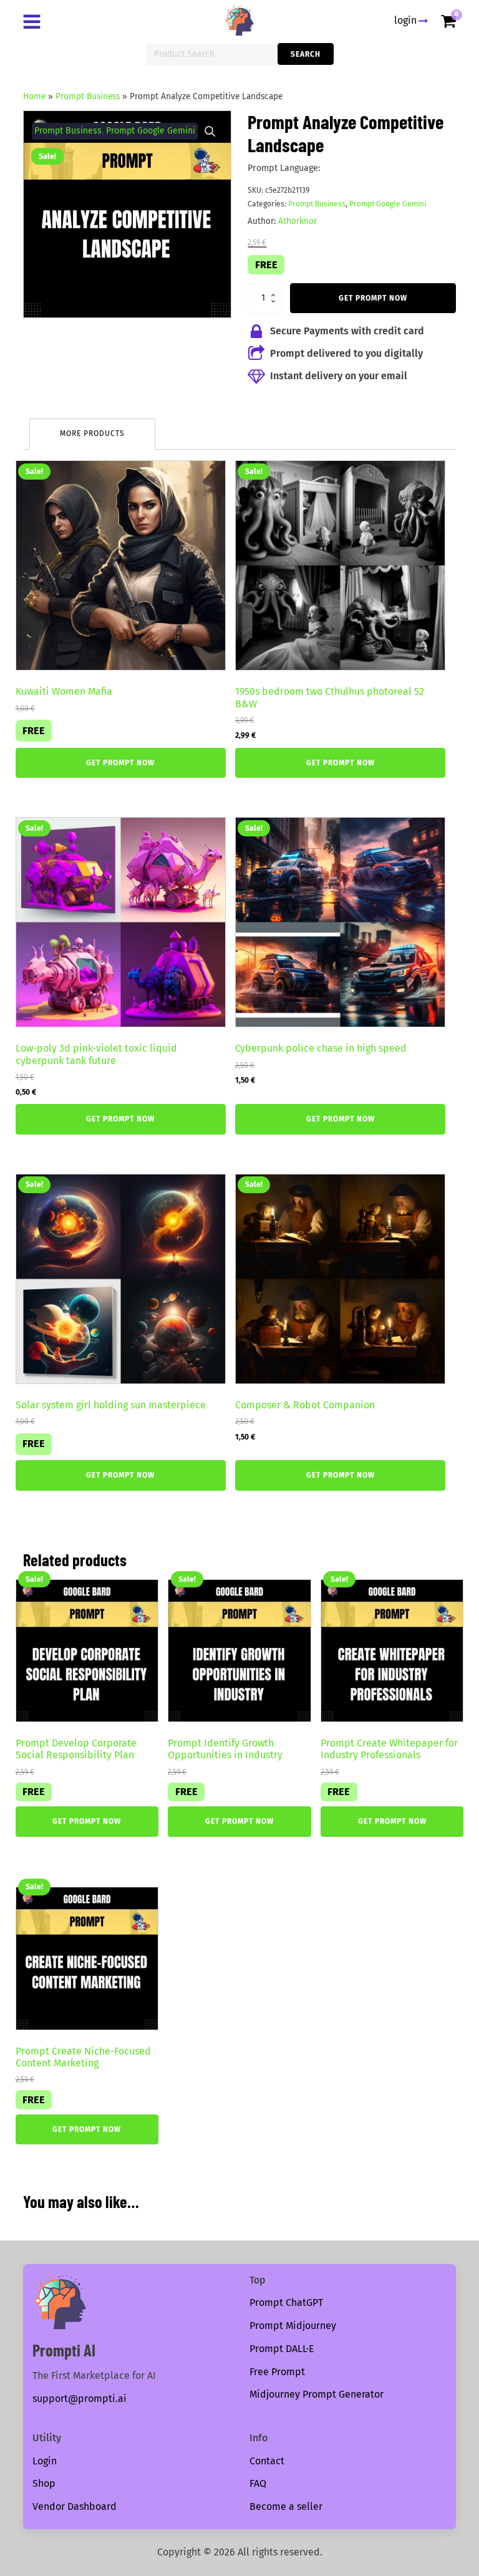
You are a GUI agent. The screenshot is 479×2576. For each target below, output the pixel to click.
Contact (267, 2461)
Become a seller (286, 2506)
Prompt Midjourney (293, 2326)
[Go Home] (239, 21)
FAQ (258, 2483)
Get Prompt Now (373, 298)
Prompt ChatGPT (286, 2302)
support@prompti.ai (80, 2399)
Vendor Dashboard (75, 2506)
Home (34, 96)
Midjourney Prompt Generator (317, 2394)
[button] (210, 132)
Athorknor (298, 221)
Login (45, 2461)
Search (306, 54)
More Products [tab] (92, 433)
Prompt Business (88, 96)
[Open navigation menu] (34, 23)
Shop (44, 2483)
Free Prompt (277, 2372)
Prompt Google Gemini (151, 131)
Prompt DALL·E (282, 2349)
